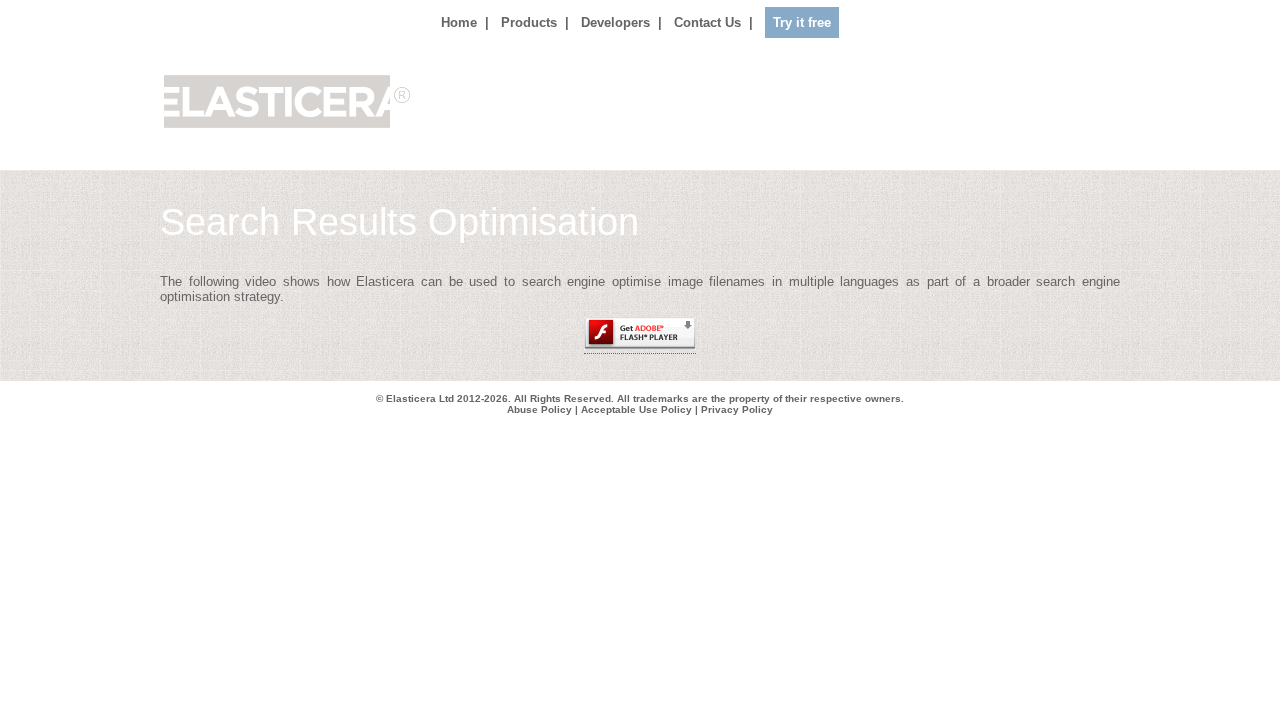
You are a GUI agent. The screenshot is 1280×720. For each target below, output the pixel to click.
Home (459, 22)
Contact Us (707, 22)
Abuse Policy (539, 409)
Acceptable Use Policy (636, 409)
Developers (615, 22)
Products (529, 22)
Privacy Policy (737, 409)
